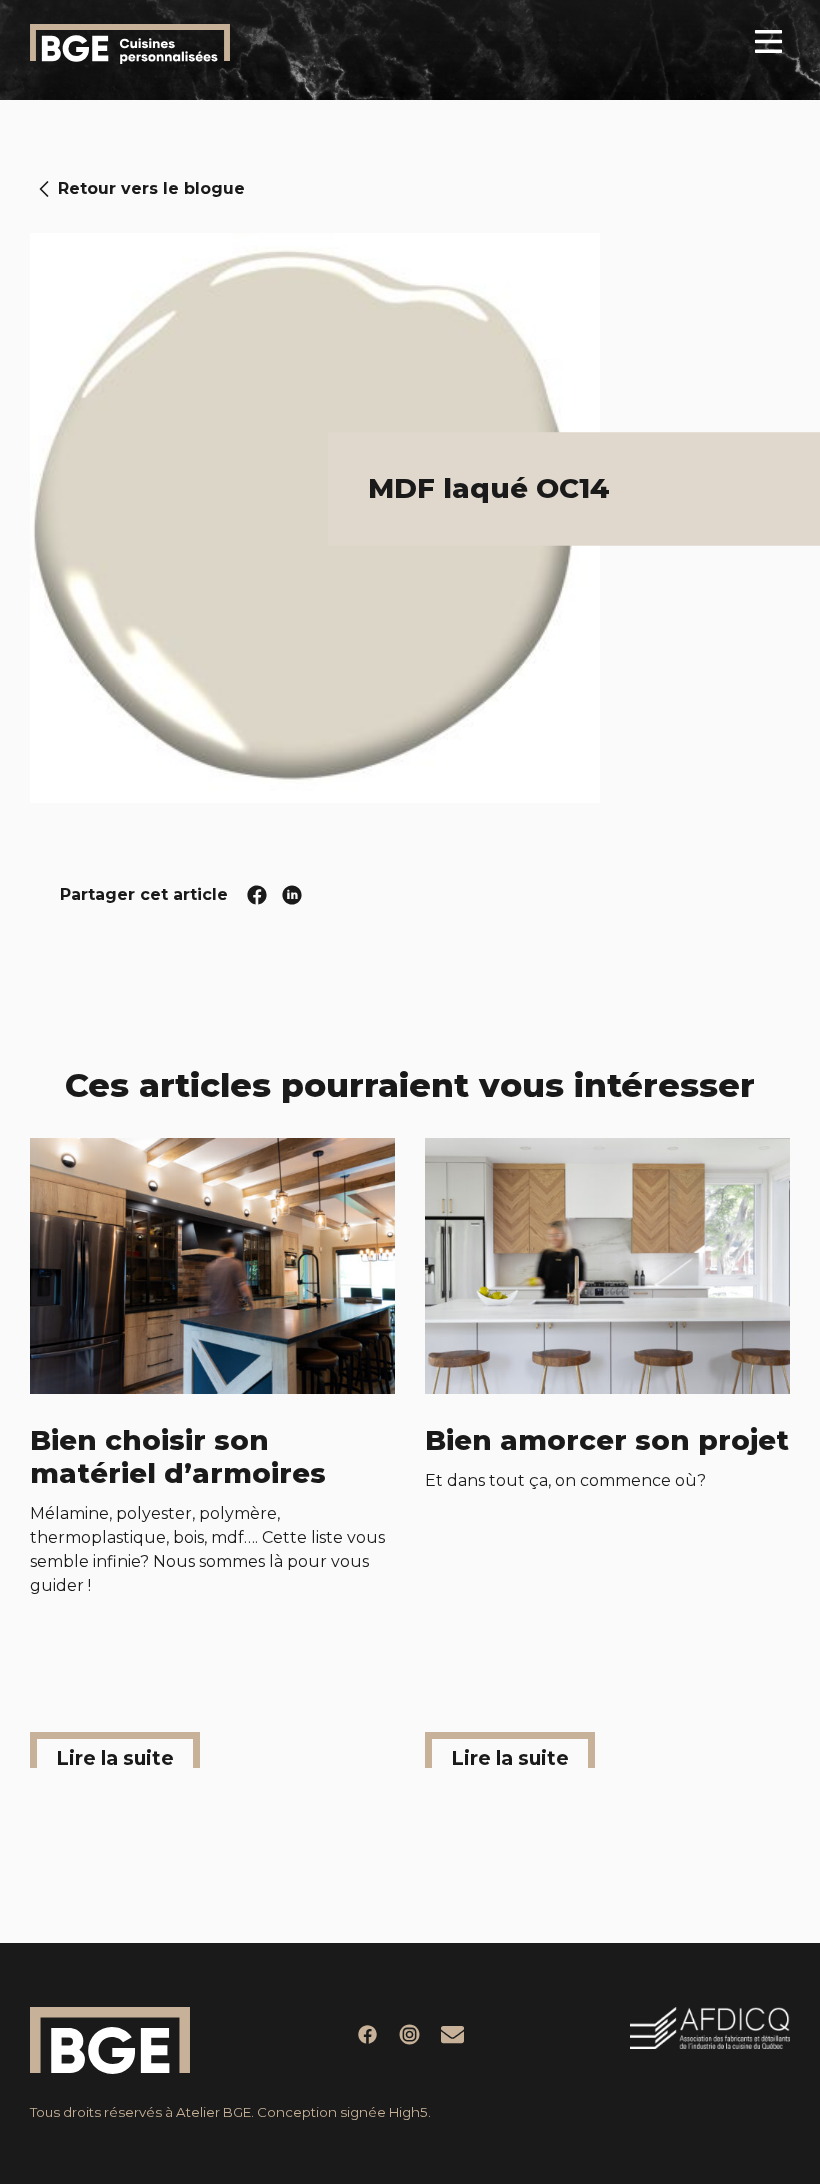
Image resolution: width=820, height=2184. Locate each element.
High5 (408, 2112)
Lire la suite (115, 1757)
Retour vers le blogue (151, 188)
